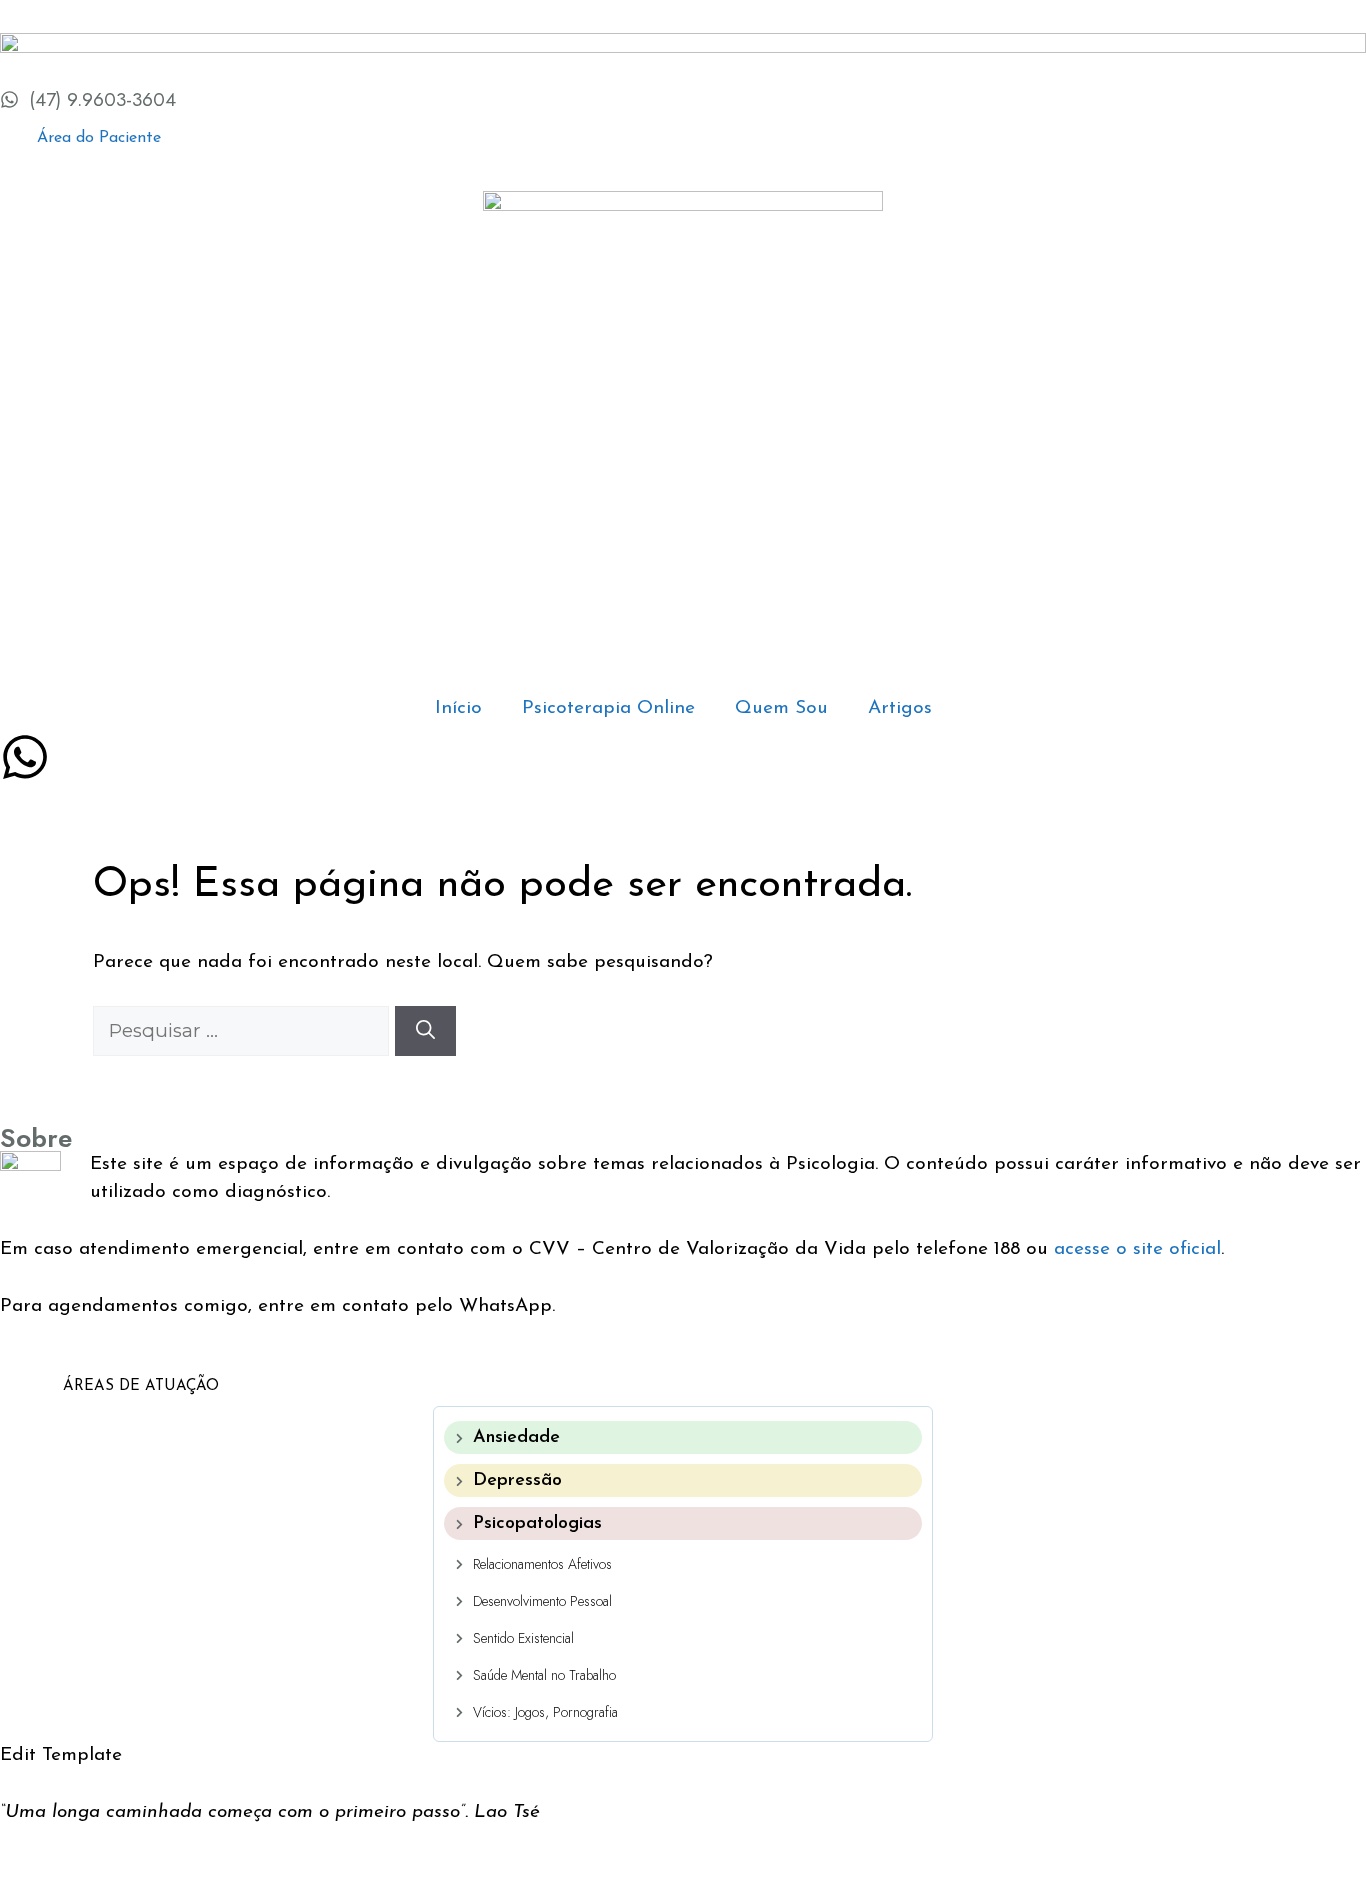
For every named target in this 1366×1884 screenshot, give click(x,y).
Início (458, 708)
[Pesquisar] (425, 1031)
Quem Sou (781, 708)
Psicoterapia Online (608, 708)
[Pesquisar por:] (244, 1032)
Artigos (900, 708)
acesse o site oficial (1137, 1249)
